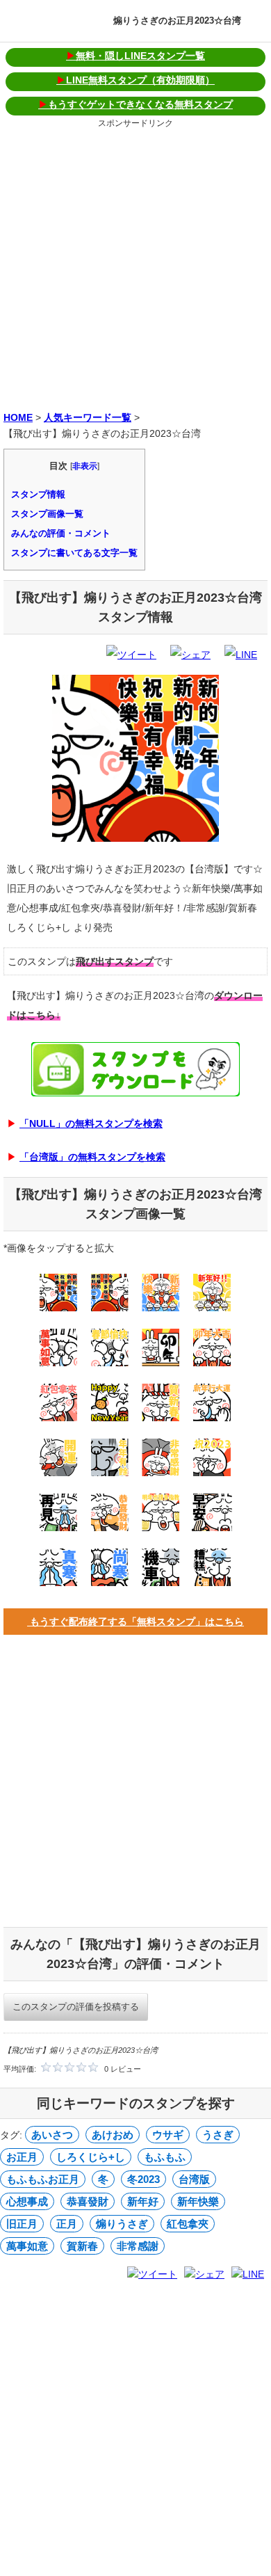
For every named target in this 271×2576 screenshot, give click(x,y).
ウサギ (168, 2135)
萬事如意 (27, 2246)
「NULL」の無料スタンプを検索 (91, 1123)
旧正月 (22, 2224)
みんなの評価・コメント (61, 533)
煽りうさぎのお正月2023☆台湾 (177, 21)
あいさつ (52, 2135)
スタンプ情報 (38, 494)
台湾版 (194, 2179)
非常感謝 (138, 2246)
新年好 (143, 2201)
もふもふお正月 (43, 2179)
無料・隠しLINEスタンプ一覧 (135, 56)
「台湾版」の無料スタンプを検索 (92, 1157)
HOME (18, 417)
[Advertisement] (135, 267)
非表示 (85, 466)
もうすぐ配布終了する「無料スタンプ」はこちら (135, 1622)
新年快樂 (198, 2201)
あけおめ (113, 2135)
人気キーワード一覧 (88, 417)
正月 (67, 2224)
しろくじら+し (91, 2157)
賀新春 (82, 2246)
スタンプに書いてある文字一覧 (74, 553)
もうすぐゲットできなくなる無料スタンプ (135, 104)
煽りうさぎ (122, 2224)
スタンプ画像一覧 (47, 514)
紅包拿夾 (188, 2224)
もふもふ (165, 2157)
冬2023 (143, 2179)
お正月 (22, 2157)
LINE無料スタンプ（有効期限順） (135, 80)
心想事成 (27, 2201)
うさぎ (218, 2135)
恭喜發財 (88, 2201)
